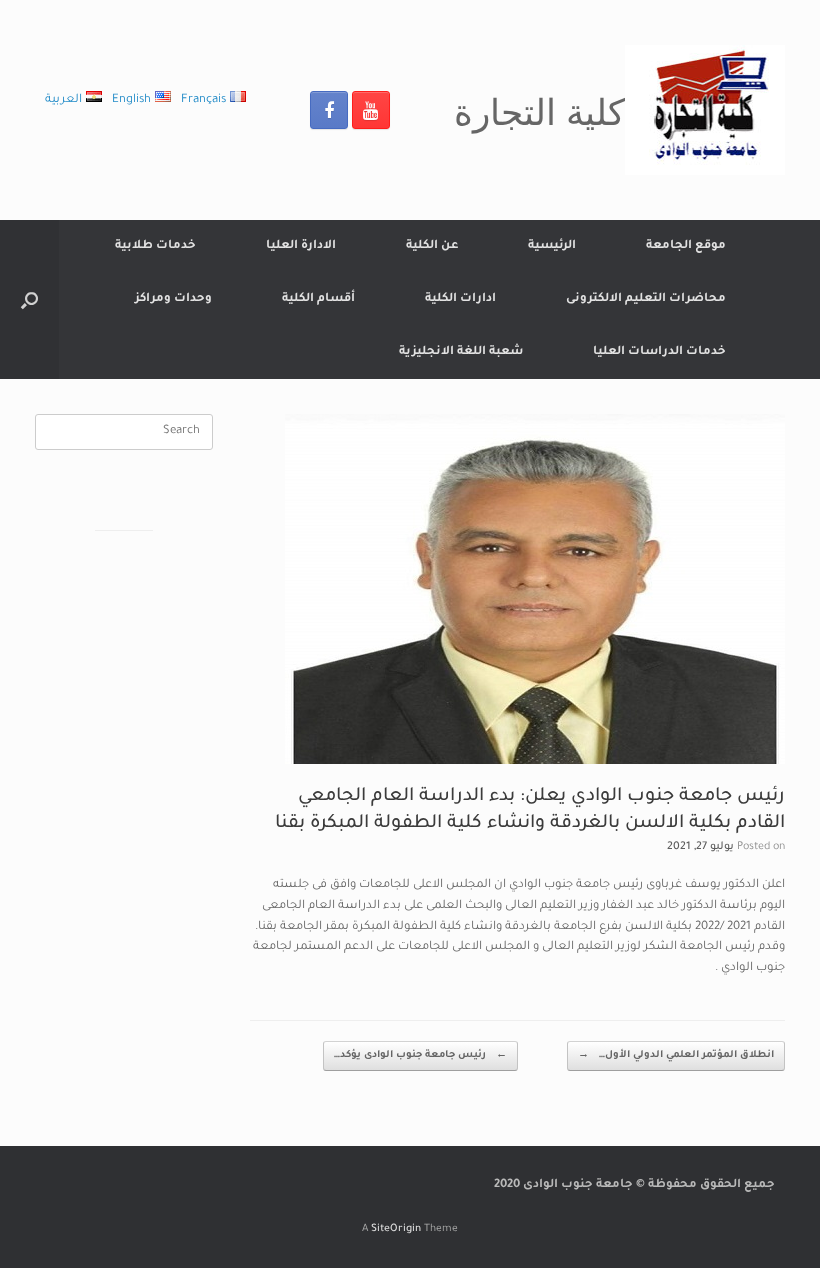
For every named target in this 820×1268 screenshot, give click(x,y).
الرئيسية (552, 246)
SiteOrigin (396, 1229)
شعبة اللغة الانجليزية (461, 352)
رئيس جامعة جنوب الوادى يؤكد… (420, 1055)
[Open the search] (29, 299)
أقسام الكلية (318, 299)
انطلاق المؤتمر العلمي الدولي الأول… (676, 1055)
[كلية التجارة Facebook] (329, 110)
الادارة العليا (301, 246)
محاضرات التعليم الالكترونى (646, 299)
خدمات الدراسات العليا (659, 352)
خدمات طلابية (155, 246)
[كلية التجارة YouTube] (371, 110)
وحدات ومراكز (173, 299)
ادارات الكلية (460, 299)
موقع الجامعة (686, 246)
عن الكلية (432, 246)
